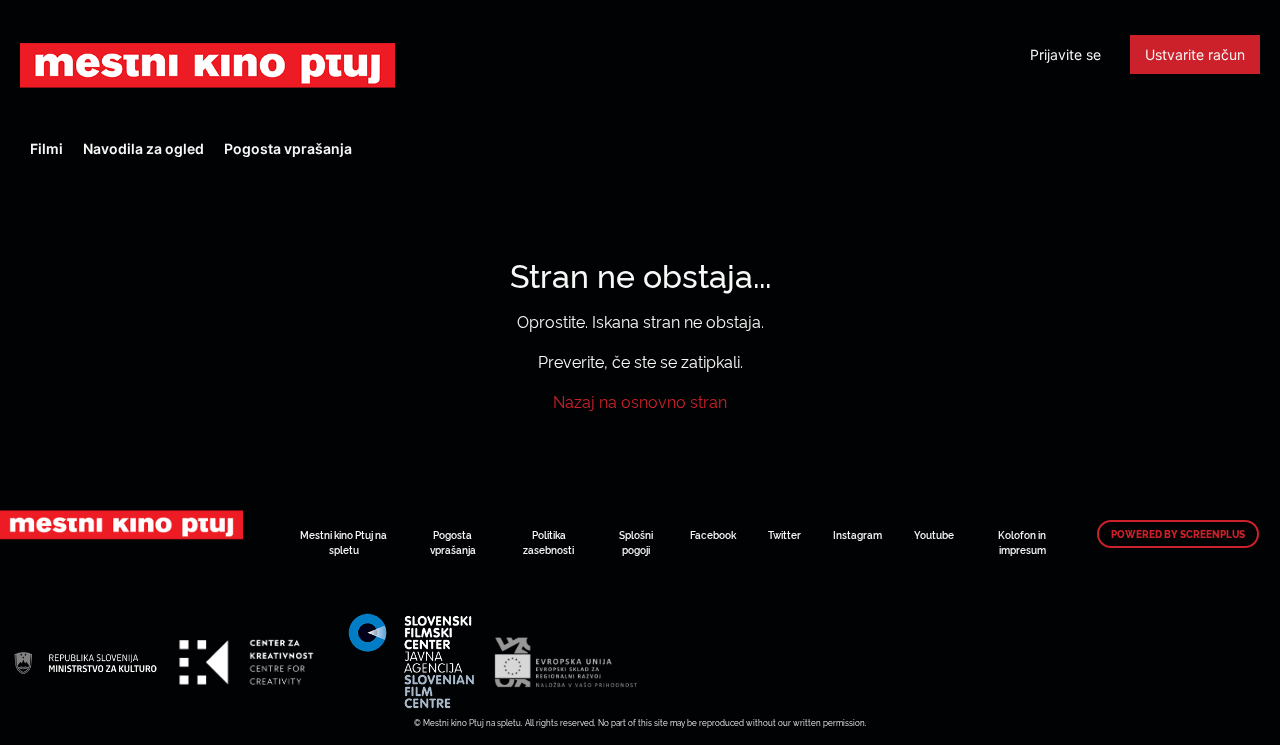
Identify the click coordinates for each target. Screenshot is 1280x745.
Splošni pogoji (636, 542)
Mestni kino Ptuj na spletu (343, 542)
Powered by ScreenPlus (1178, 534)
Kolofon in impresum (1022, 542)
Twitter (784, 534)
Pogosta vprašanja (288, 148)
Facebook (713, 534)
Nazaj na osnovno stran (640, 401)
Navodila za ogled (143, 148)
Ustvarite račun (1195, 54)
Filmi (46, 148)
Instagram (857, 534)
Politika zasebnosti (548, 542)
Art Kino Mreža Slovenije (207, 65)
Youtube (934, 534)
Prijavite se (1065, 54)
